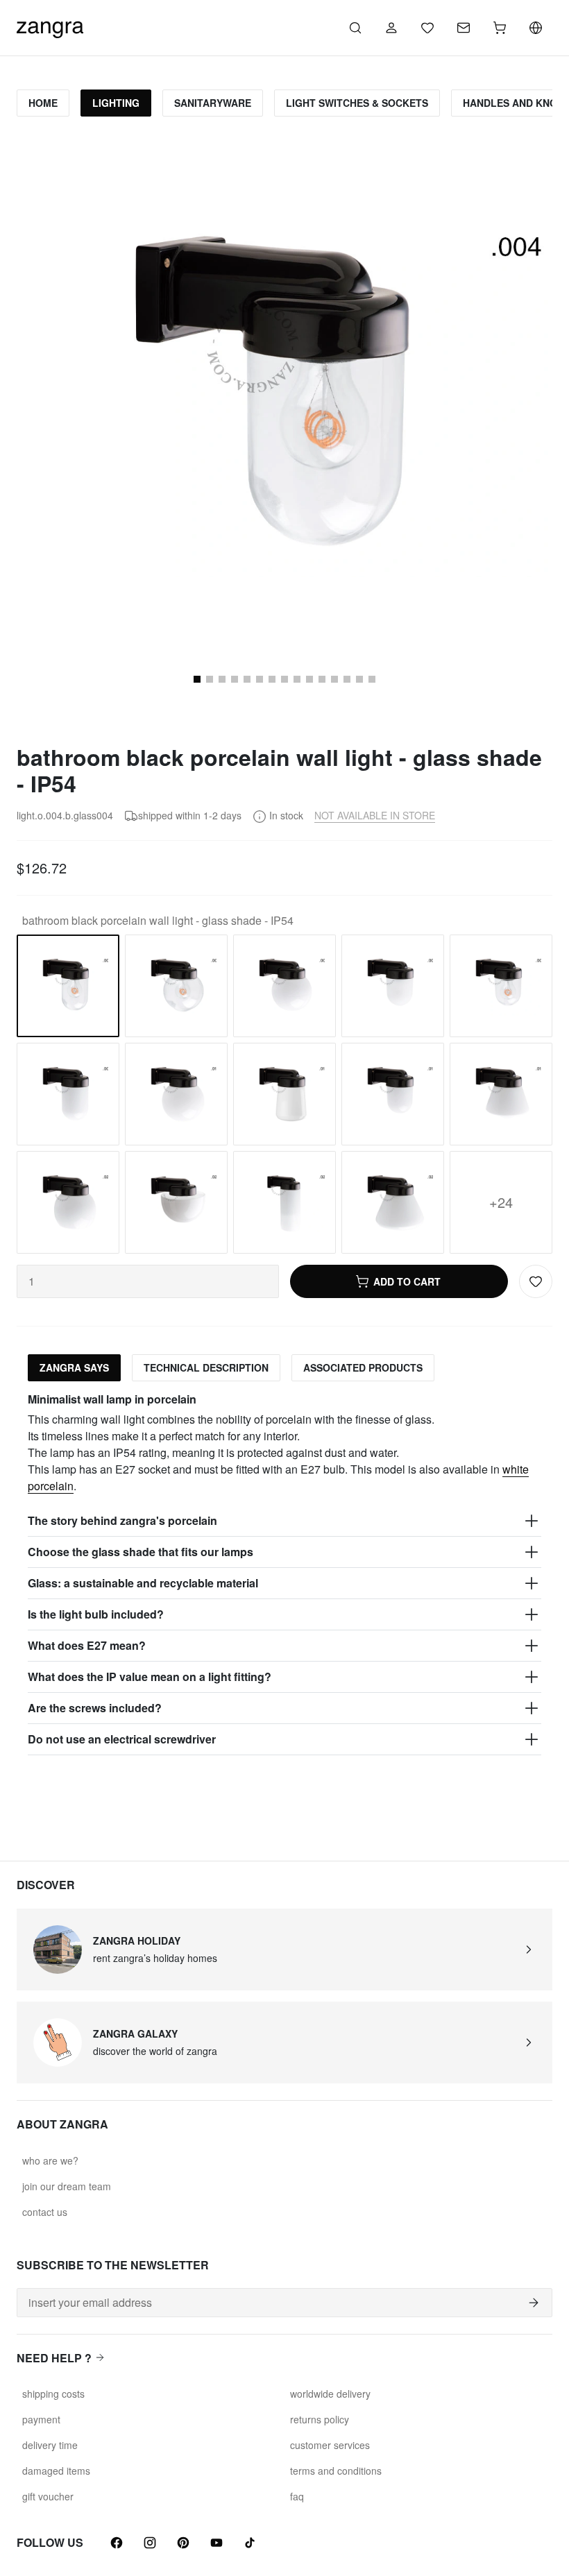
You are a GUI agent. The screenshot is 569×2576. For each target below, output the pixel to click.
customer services (330, 2445)
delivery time (50, 2445)
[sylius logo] (50, 26)
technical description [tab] (206, 1367)
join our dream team (67, 2186)
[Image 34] (235, 679)
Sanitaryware (213, 103)
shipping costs (53, 2394)
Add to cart (407, 1281)
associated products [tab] (363, 1367)
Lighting (116, 103)
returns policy (320, 2419)
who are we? (50, 2160)
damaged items (56, 2471)
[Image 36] (260, 679)
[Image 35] (247, 679)
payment (41, 2419)
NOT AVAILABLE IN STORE (375, 815)
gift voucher (48, 2496)
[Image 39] (297, 679)
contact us (45, 2212)
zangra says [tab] (74, 1367)
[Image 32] (210, 679)
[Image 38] (284, 679)
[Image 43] (347, 679)
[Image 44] (359, 679)
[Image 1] (197, 679)
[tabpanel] (284, 1574)
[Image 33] (222, 679)
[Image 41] (322, 679)
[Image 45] (372, 679)
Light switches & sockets (357, 103)
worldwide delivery (330, 2394)
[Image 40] (309, 679)
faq (297, 2496)
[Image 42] (334, 679)
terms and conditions (336, 2471)
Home (43, 103)
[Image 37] (272, 679)
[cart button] (500, 28)
